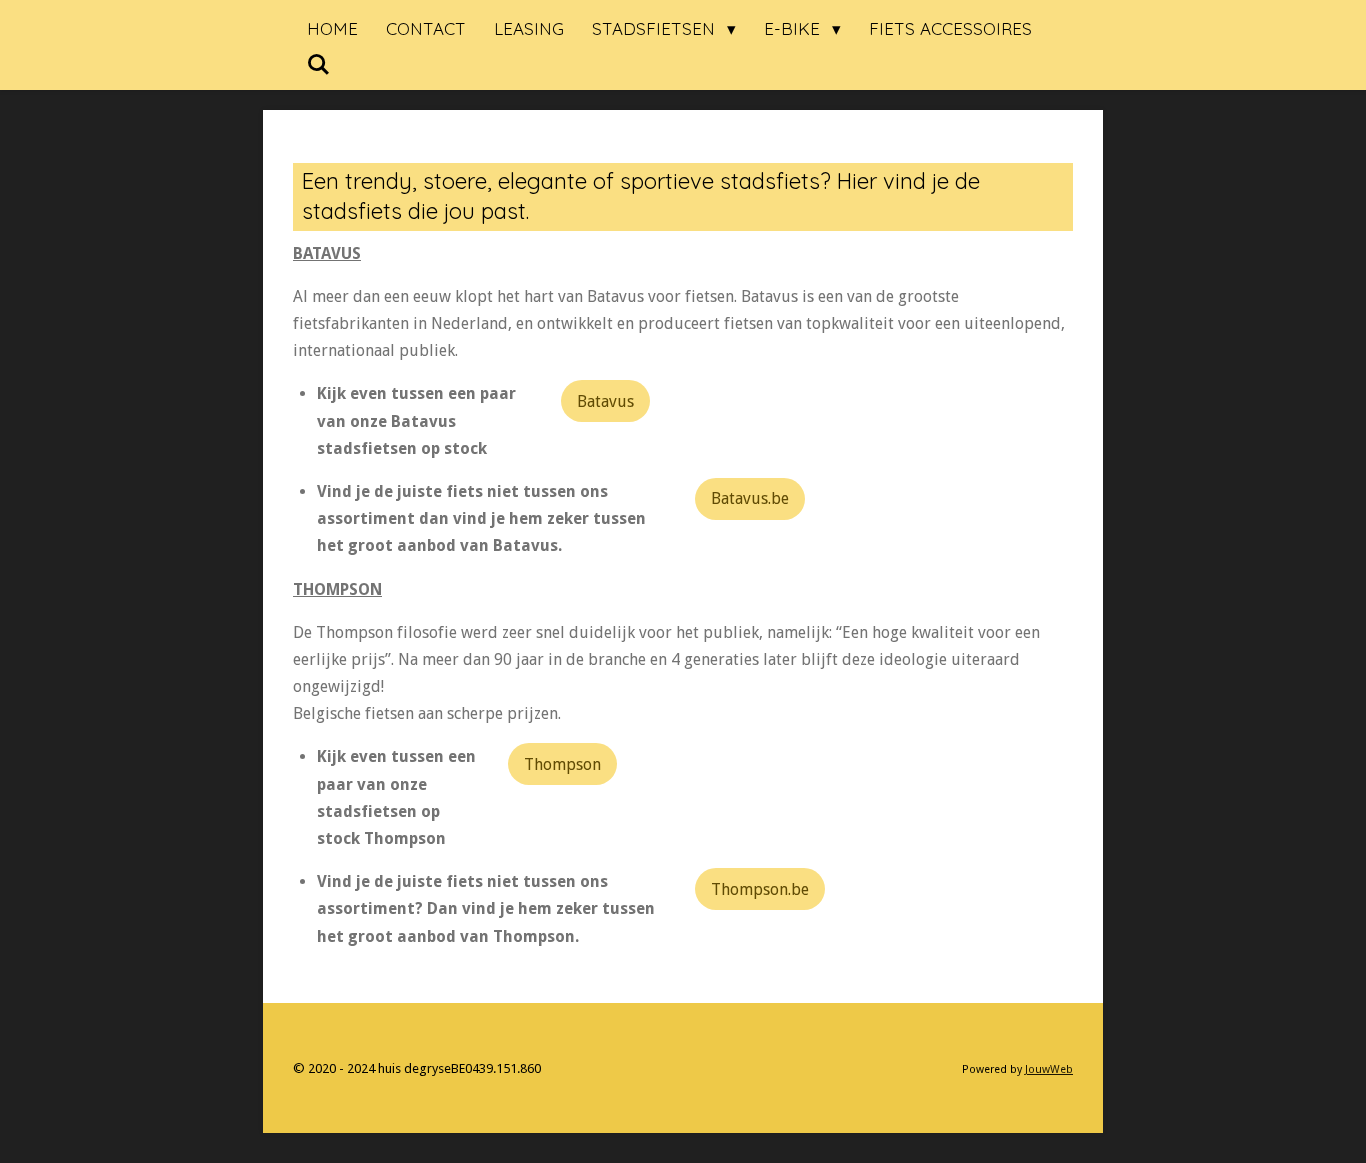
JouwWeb (1049, 1069)
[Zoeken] (319, 64)
